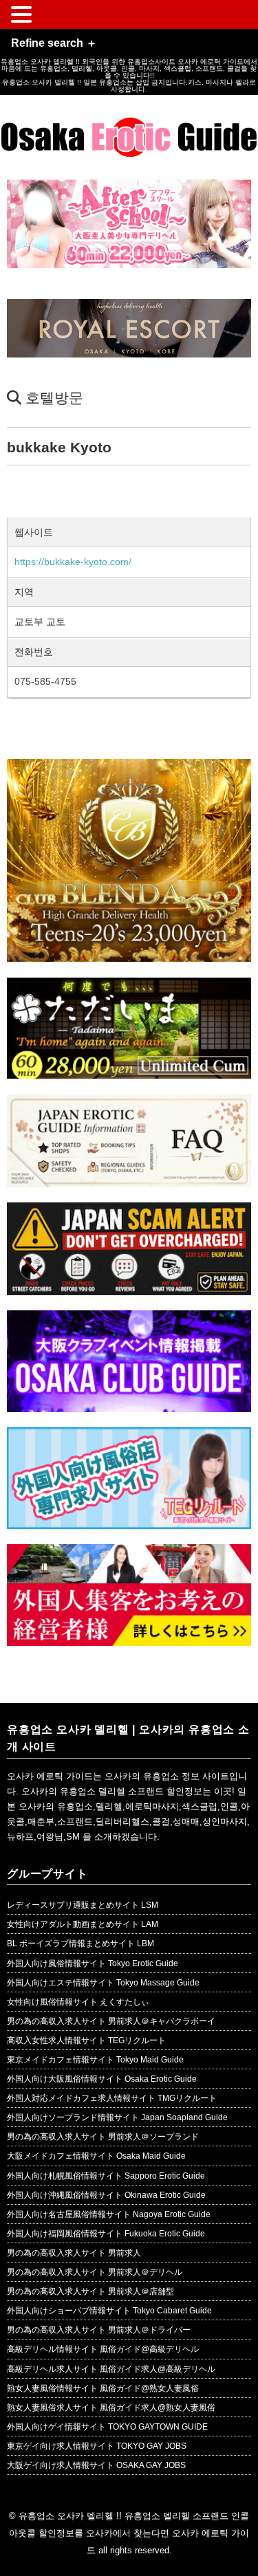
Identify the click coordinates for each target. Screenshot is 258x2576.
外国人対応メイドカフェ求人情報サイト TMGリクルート (112, 2098)
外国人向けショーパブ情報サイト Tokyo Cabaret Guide (109, 2311)
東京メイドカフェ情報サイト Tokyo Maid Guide (95, 2060)
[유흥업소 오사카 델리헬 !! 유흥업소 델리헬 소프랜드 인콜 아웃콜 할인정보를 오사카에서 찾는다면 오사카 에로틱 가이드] (129, 128)
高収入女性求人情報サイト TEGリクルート (86, 2040)
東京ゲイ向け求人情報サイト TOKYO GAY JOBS (97, 2446)
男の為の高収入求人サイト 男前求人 (74, 2253)
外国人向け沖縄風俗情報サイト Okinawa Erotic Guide (106, 2195)
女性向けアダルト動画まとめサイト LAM (83, 1924)
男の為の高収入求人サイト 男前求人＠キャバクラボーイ (111, 2021)
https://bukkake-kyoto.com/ (73, 562)
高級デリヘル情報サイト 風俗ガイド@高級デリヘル (103, 2349)
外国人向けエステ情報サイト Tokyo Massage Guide (103, 1983)
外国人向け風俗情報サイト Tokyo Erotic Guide (93, 1963)
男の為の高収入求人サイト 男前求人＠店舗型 (90, 2291)
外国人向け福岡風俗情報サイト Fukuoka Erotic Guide (106, 2234)
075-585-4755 (45, 681)
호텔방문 (54, 398)
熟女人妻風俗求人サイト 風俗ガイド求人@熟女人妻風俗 (111, 2408)
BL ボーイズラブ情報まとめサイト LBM (80, 1944)
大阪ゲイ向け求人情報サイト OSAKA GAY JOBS (96, 2465)
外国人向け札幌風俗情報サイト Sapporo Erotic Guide (106, 2176)
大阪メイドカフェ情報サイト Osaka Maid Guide (96, 2156)
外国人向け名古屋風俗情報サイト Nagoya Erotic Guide (109, 2214)
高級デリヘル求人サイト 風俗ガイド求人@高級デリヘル (111, 2369)
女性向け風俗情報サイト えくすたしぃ (78, 2002)
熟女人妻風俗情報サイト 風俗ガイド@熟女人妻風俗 (103, 2388)
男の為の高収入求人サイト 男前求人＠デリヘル (95, 2272)
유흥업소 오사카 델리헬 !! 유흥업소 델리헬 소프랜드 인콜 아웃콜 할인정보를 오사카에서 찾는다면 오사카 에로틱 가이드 (129, 2533)
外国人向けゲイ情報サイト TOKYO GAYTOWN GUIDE (107, 2427)
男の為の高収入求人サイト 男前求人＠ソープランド (103, 2137)
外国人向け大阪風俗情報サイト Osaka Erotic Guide (102, 2079)
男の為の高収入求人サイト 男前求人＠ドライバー (99, 2330)
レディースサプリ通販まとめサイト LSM (83, 1905)
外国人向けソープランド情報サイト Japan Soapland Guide (117, 2117)
